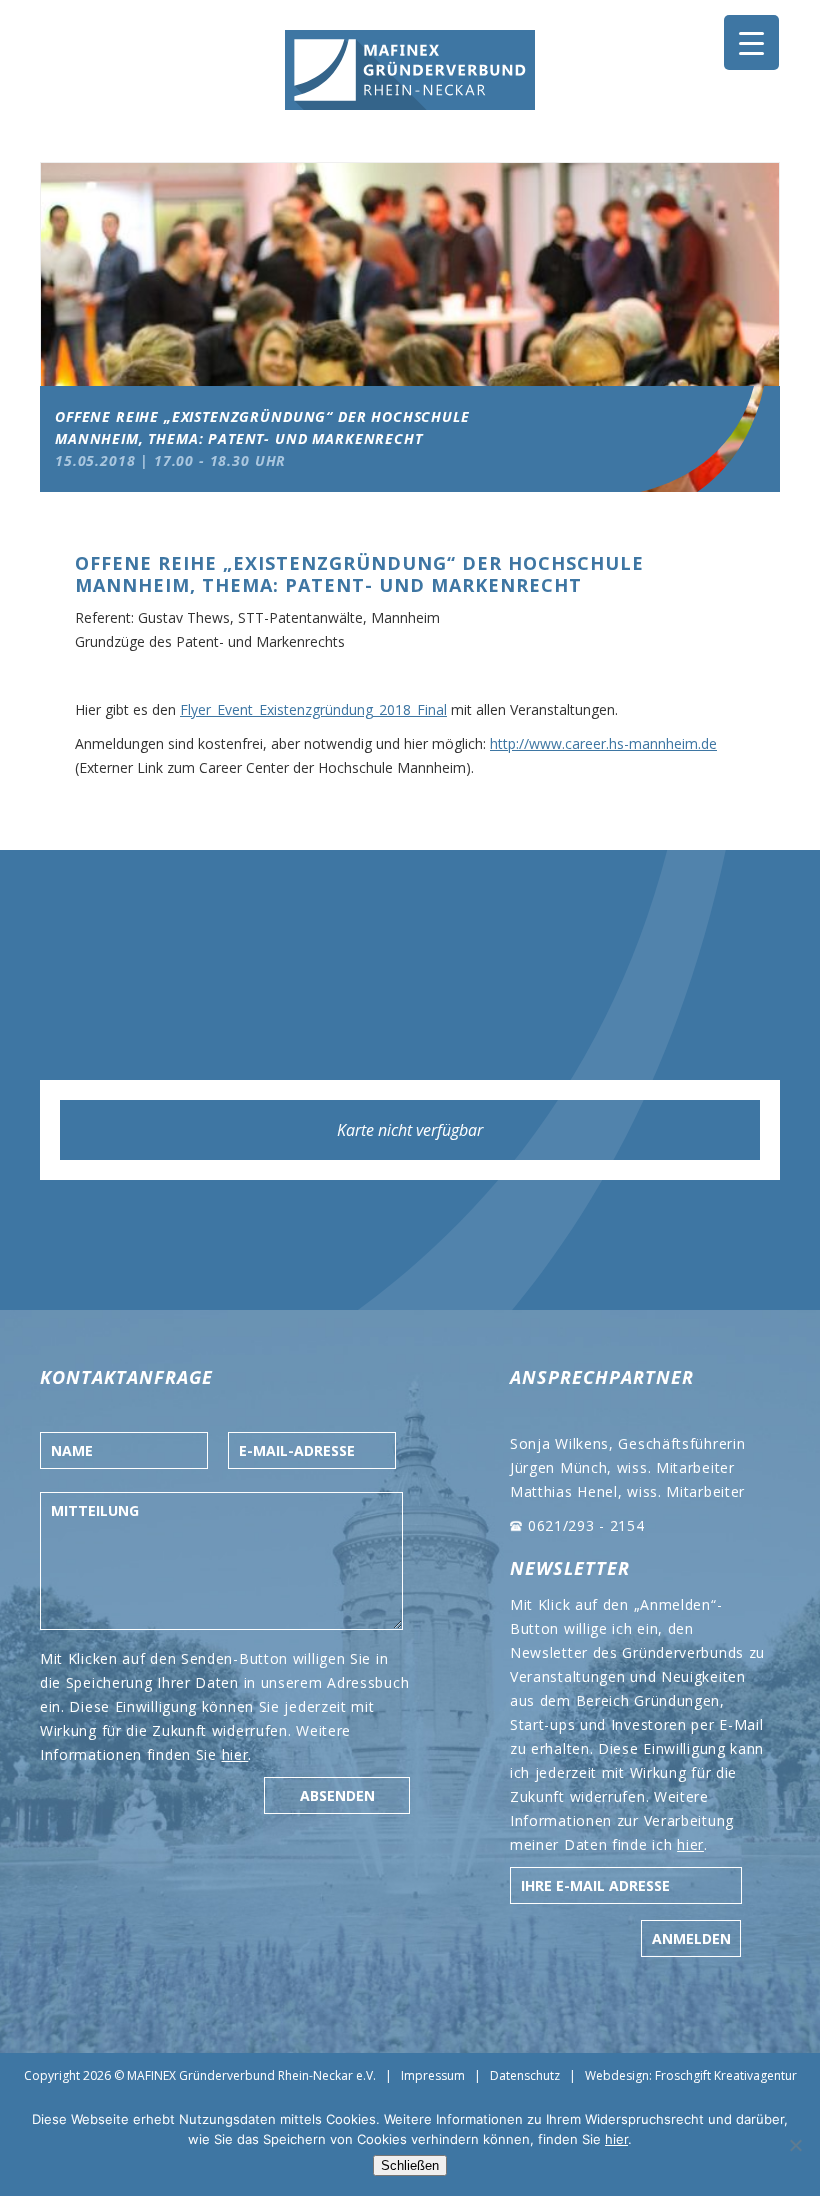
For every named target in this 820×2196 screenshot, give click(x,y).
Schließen (410, 2165)
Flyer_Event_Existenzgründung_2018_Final (313, 709)
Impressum (433, 2075)
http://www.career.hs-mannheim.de (603, 743)
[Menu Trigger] (751, 42)
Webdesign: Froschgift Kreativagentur (691, 2075)
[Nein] (795, 2145)
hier (235, 1754)
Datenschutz (525, 2075)
